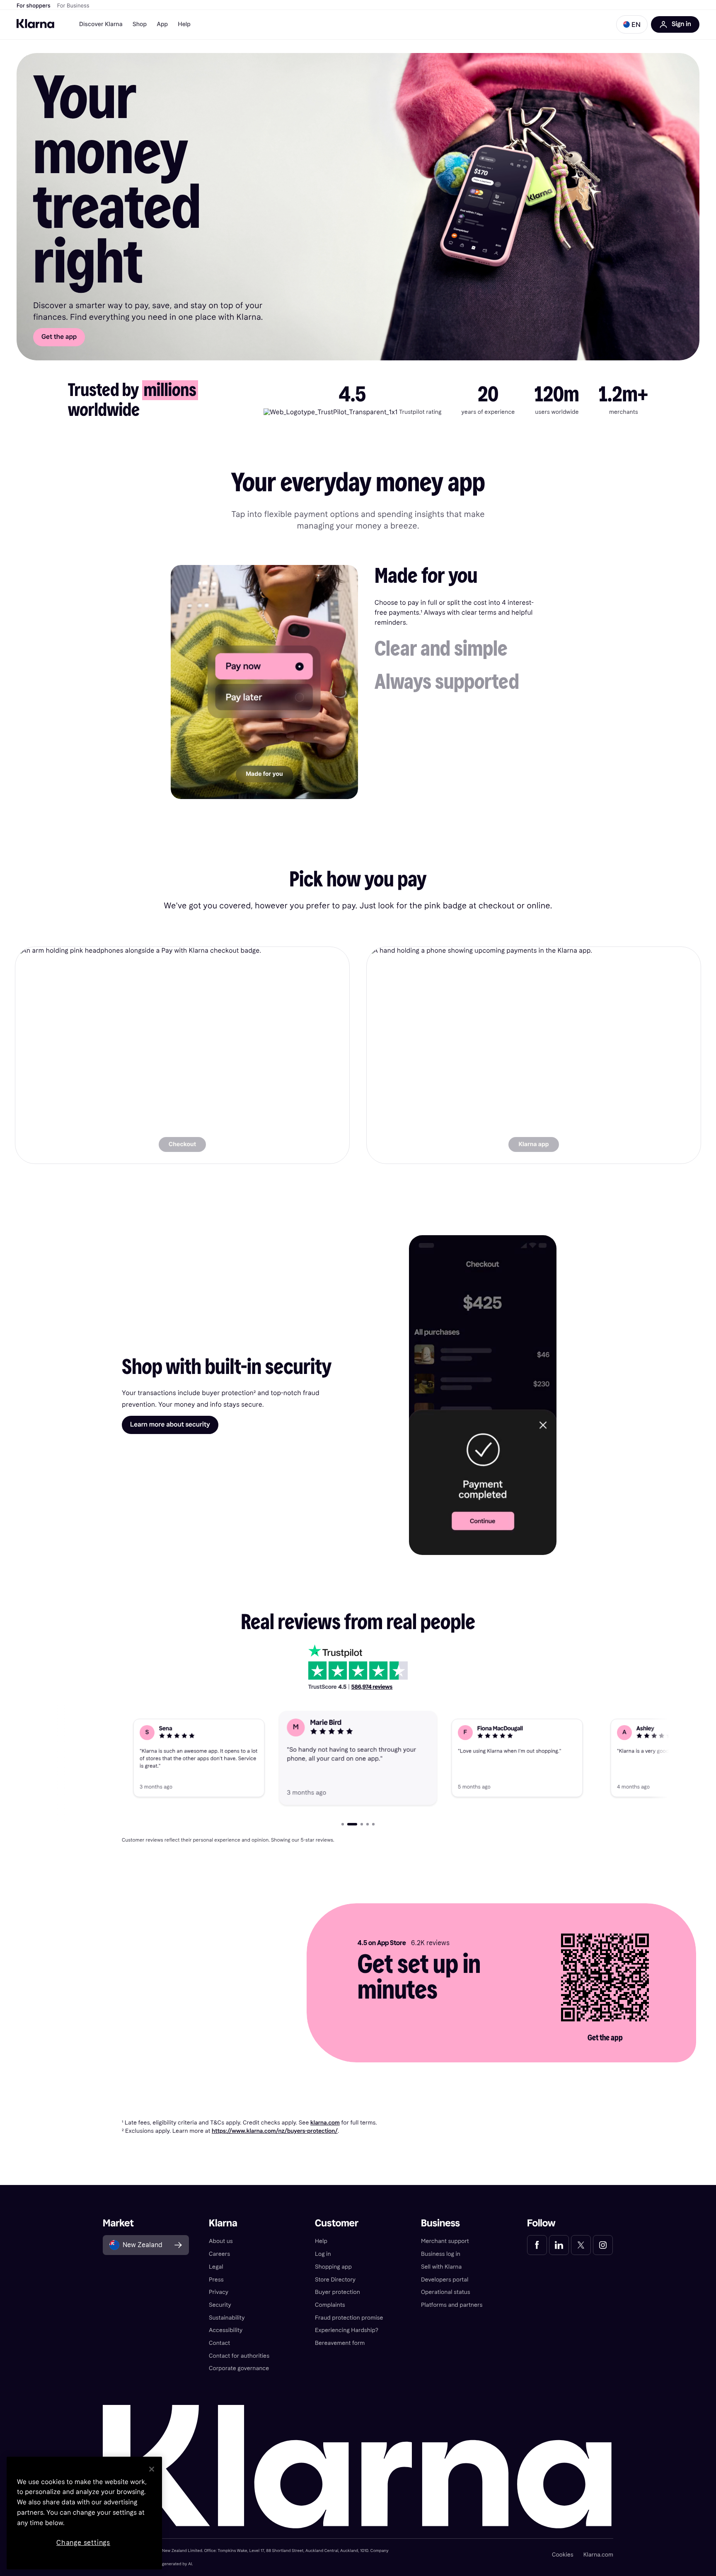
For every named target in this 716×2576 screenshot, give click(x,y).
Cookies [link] (563, 2555)
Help (184, 24)
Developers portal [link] (445, 2280)
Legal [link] (216, 2267)
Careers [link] (219, 2254)
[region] (84, 2513)
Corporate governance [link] (239, 2368)
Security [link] (220, 2305)
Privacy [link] (219, 2292)
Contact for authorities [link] (239, 2356)
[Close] (152, 2469)
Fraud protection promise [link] (349, 2318)
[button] (632, 24)
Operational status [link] (446, 2292)
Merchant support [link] (445, 2241)
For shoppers (34, 6)
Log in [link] (323, 2254)
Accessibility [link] (226, 2330)
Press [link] (216, 2280)
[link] (182, 1055)
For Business (73, 6)
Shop (140, 24)
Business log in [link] (441, 2254)
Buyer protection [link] (337, 2292)
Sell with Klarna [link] (441, 2267)
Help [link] (321, 2241)
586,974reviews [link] (372, 1687)
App (162, 24)
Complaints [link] (330, 2305)
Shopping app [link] (333, 2267)
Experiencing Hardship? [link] (347, 2330)
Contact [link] (219, 2343)
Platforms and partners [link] (452, 2305)
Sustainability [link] (227, 2318)
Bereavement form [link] (340, 2343)
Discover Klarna (101, 24)
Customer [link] (337, 2223)
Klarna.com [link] (598, 2555)
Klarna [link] (223, 2223)
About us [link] (221, 2241)
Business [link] (440, 2223)
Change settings (83, 2543)
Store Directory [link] (335, 2280)
